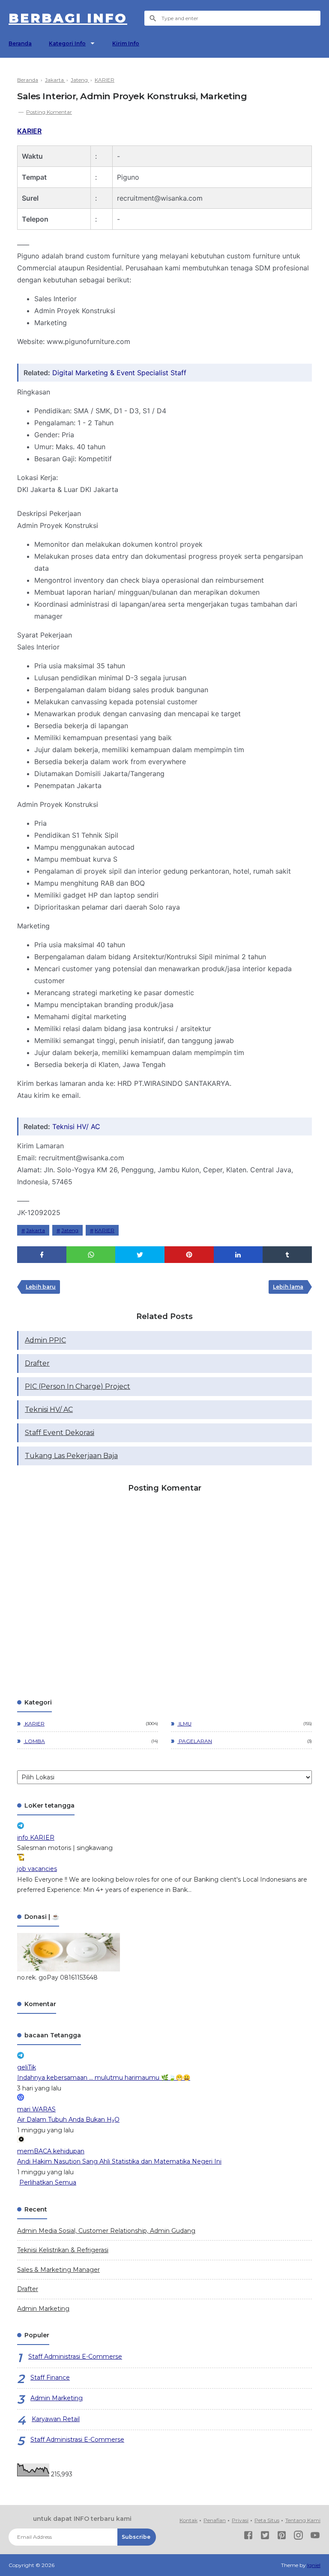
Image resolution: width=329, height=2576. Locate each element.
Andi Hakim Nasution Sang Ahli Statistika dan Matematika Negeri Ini (119, 2161)
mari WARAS (36, 2109)
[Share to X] (140, 1255)
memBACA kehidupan (51, 2151)
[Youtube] (315, 2537)
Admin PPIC (45, 1340)
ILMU (184, 1724)
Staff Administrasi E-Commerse (75, 2357)
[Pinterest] (282, 2537)
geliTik (27, 2067)
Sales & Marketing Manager (58, 2270)
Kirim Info (126, 43)
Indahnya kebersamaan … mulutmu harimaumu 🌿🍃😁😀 (104, 2078)
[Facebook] (248, 2537)
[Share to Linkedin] (238, 1255)
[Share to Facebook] (42, 1255)
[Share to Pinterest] (189, 1255)
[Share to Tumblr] (287, 1255)
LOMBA (34, 1741)
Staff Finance (50, 2377)
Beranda (20, 43)
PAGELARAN (195, 1741)
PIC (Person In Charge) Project (78, 1386)
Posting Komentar (49, 112)
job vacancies (37, 1869)
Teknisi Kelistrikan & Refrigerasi (63, 2250)
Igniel (314, 2565)
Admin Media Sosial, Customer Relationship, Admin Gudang (106, 2231)
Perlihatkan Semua (48, 2182)
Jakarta (36, 1230)
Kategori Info (67, 43)
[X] (265, 2537)
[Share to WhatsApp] (91, 1255)
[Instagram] (298, 2537)
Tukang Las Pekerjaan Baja (71, 1456)
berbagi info (68, 18)
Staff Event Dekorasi (60, 1433)
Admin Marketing (43, 2309)
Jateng (70, 1230)
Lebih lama (288, 1287)
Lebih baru (41, 1287)
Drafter (37, 1363)
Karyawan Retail (56, 2419)
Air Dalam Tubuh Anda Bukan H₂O (68, 2119)
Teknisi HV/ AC (76, 1126)
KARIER (29, 131)
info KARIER (36, 1838)
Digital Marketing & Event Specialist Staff (119, 373)
